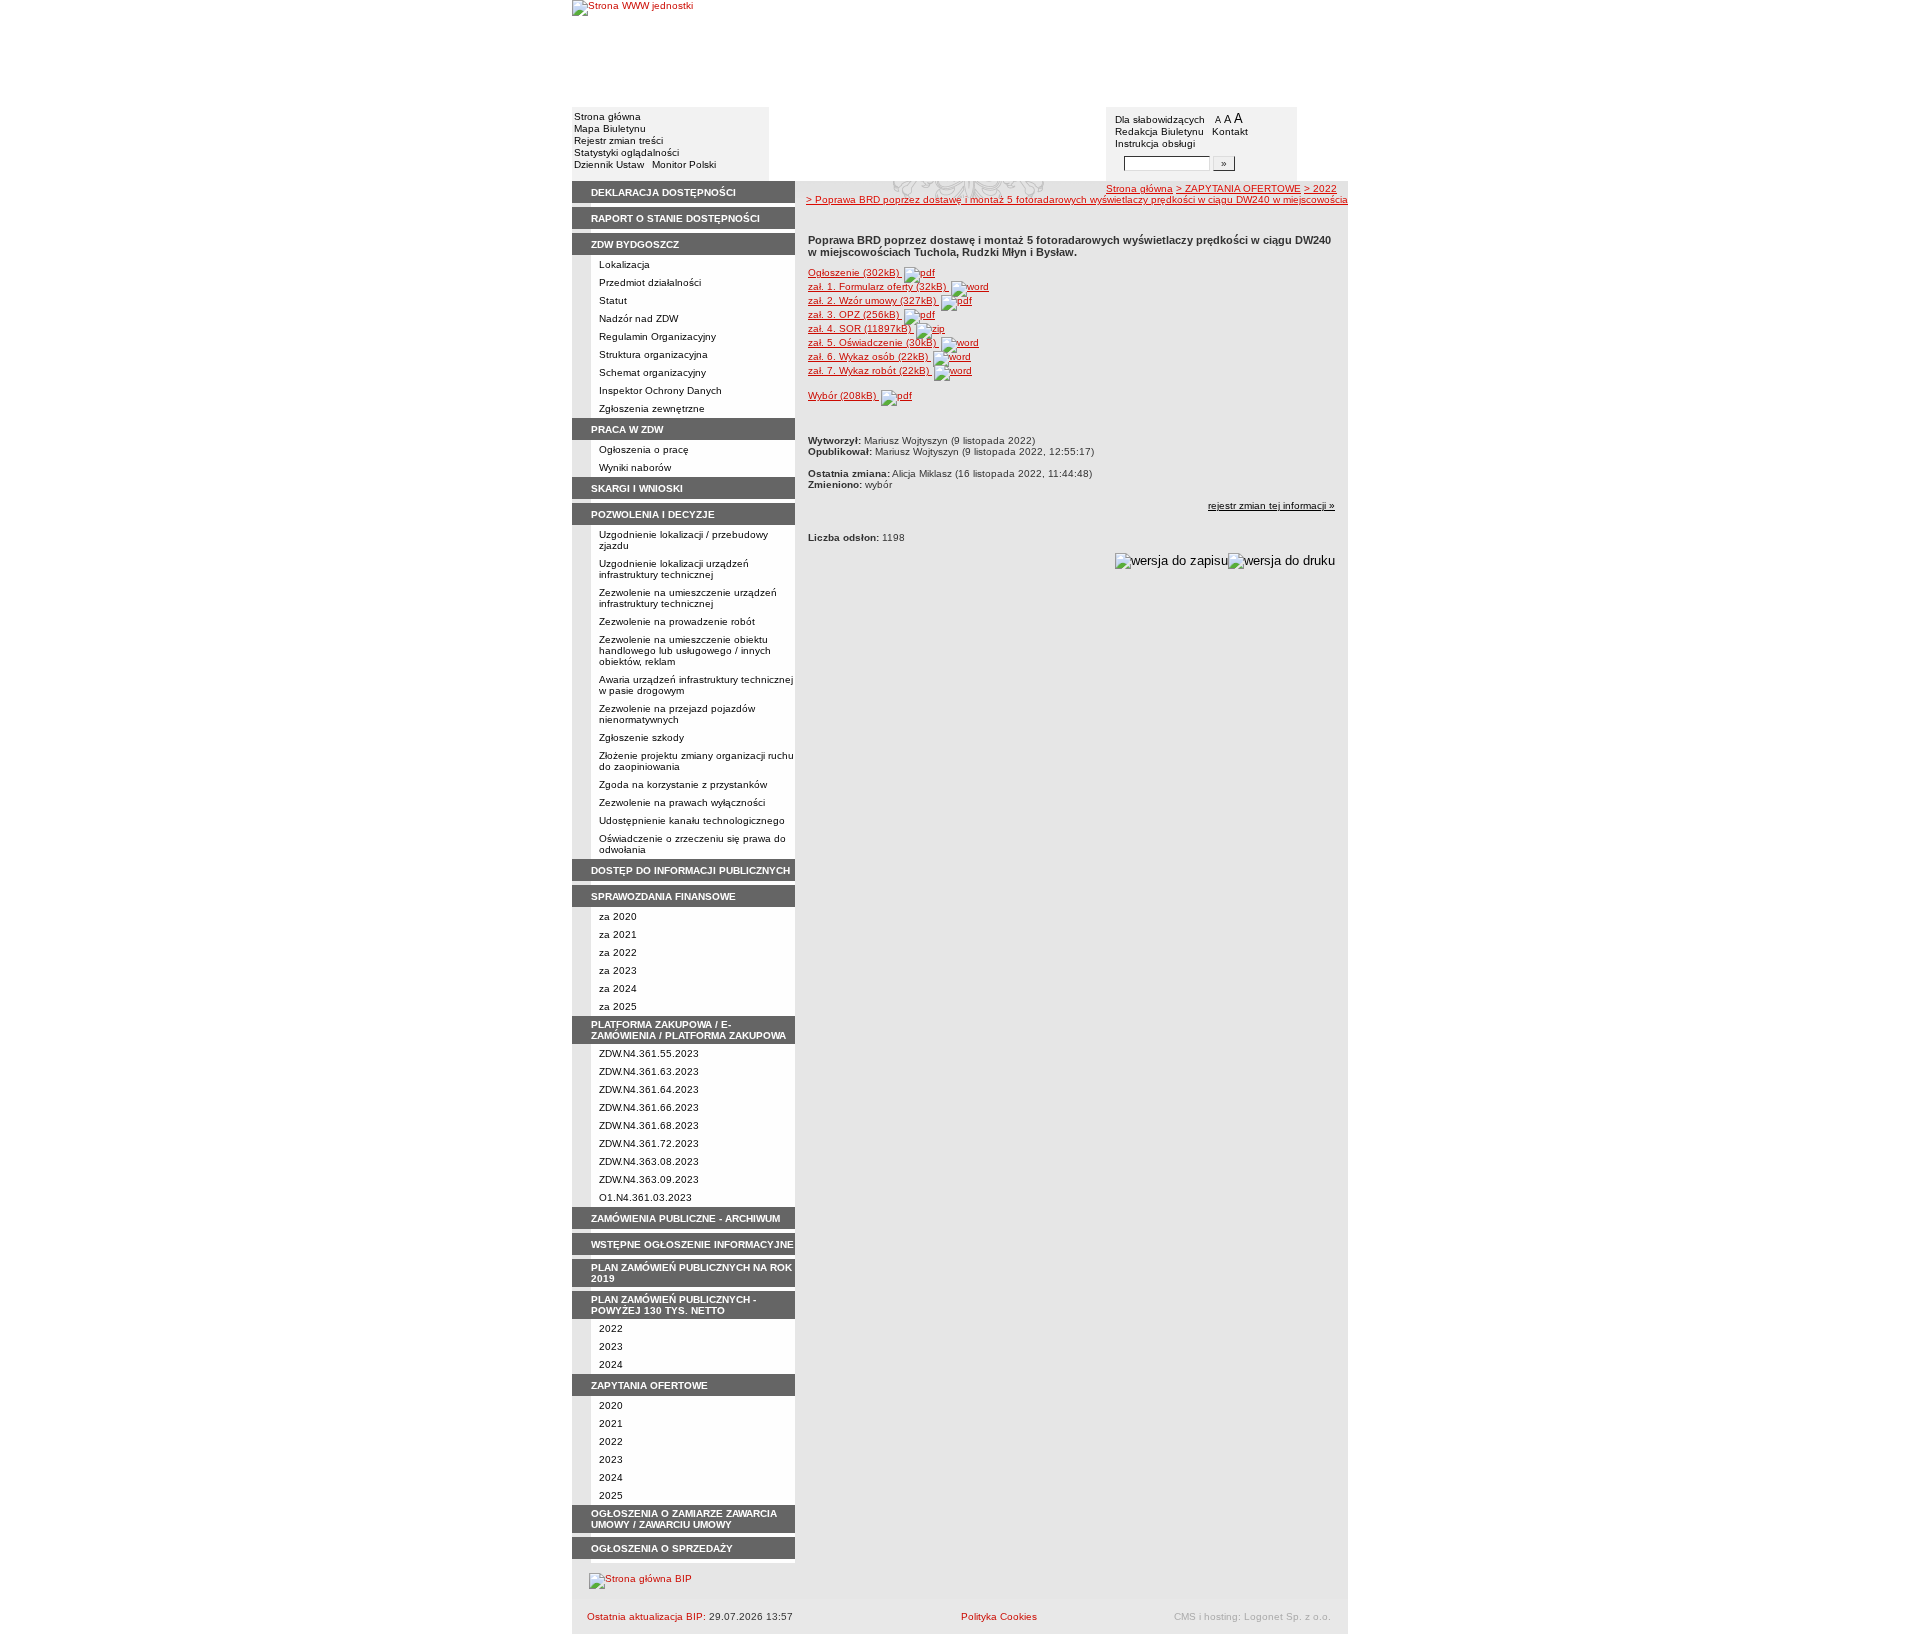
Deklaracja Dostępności (663, 192)
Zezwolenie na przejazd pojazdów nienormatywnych (677, 714)
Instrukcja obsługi (1155, 143)
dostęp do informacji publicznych (690, 870)
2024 (611, 1364)
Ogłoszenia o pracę (644, 449)
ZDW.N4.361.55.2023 (649, 1053)
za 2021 (618, 934)
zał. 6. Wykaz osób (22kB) (869, 356)
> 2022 (1320, 188)
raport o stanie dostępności (675, 218)
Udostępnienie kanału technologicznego (692, 820)
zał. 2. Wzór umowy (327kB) (873, 300)
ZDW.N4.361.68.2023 (649, 1125)
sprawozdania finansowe (663, 896)
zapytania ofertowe (649, 1385)
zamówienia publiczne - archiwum (685, 1218)
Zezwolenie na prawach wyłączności (682, 802)
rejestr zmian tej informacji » (1271, 505)
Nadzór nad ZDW (638, 318)
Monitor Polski (684, 164)
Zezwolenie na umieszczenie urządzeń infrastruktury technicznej (688, 598)
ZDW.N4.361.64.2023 (649, 1089)
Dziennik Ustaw (609, 164)
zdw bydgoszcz (635, 244)
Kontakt (1230, 131)
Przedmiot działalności (650, 282)
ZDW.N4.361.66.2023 (649, 1107)
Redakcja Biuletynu (1159, 131)
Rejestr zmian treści (618, 140)
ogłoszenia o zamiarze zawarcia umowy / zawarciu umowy (684, 1519)
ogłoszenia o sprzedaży (662, 1548)
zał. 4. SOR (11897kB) (861, 328)
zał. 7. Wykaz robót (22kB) (870, 370)
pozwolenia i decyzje (653, 514)
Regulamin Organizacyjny (657, 336)
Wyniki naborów (635, 467)
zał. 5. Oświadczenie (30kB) (873, 342)
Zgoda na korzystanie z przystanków (683, 784)
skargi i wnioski (637, 488)
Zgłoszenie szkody (641, 737)
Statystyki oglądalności (626, 152)
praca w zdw (627, 429)
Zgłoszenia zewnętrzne (652, 408)
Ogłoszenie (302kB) (855, 272)
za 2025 (618, 1006)
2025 (611, 1495)
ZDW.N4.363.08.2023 (649, 1161)
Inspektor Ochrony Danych (660, 390)
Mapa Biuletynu (610, 128)
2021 (611, 1423)
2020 (611, 1405)
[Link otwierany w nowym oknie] (632, 52)
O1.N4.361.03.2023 (645, 1197)
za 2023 (618, 970)
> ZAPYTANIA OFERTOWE (1238, 188)
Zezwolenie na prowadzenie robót (677, 621)
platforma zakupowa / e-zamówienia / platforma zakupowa (688, 1030)
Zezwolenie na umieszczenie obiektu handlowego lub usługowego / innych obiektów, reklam (685, 650)
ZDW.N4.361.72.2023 (649, 1143)
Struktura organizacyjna (653, 354)
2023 (611, 1346)
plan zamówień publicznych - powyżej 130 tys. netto (673, 1305)
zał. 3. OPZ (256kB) (855, 314)
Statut (613, 300)
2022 (611, 1328)
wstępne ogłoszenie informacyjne (692, 1244)
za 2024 (618, 988)
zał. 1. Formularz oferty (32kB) (878, 286)
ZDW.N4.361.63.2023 (649, 1071)
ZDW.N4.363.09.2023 (649, 1179)
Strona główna (607, 116)
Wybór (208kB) (843, 395)
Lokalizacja (624, 264)
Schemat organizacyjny (652, 372)
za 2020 (618, 916)
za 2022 (618, 952)
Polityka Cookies (999, 1616)
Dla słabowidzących (1160, 119)
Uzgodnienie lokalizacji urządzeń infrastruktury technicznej (674, 569)
